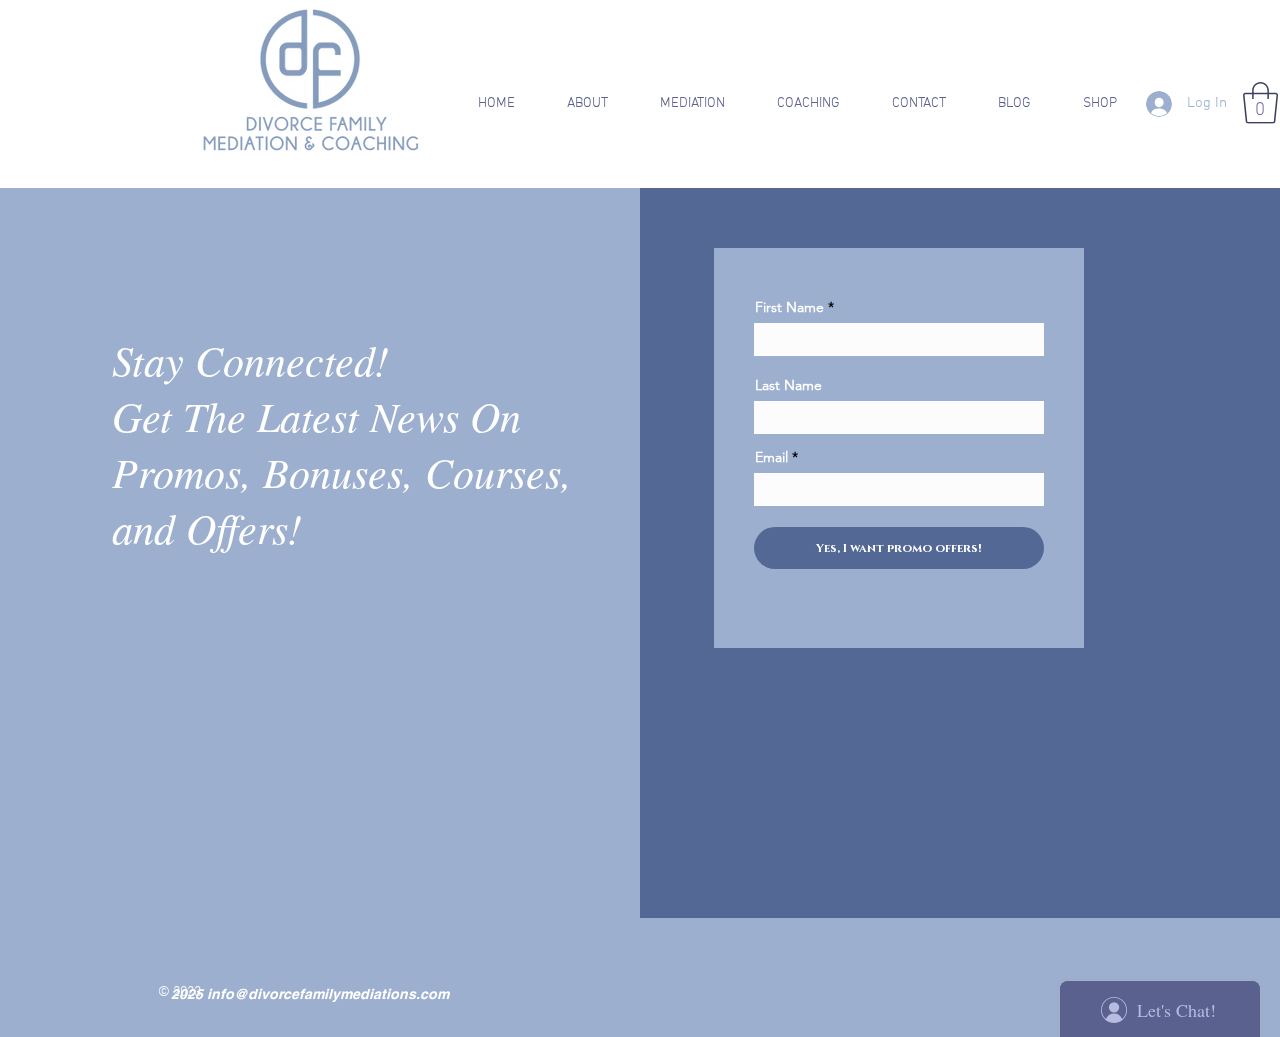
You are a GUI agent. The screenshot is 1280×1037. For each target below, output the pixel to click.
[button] (574, 104)
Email (771, 457)
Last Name (788, 385)
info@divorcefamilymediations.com (328, 994)
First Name (789, 307)
